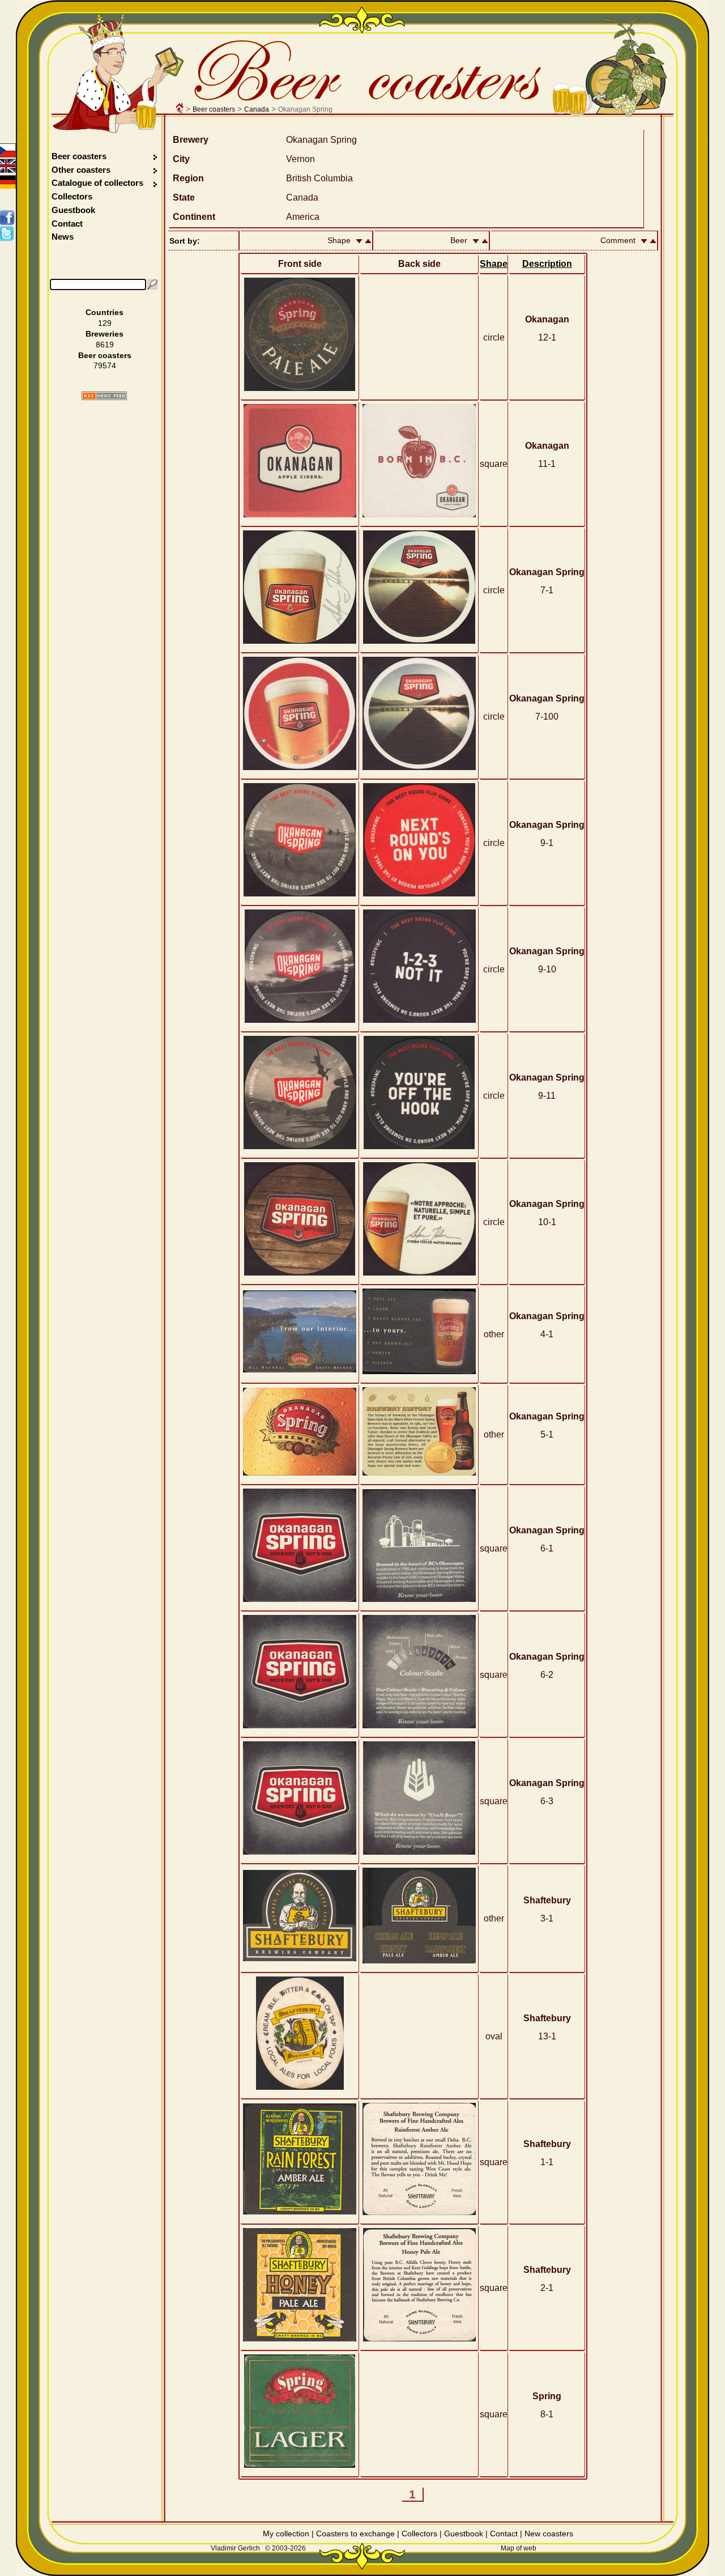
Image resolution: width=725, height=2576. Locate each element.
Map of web (519, 2548)
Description (547, 264)
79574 (105, 365)
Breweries (105, 334)
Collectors (72, 196)
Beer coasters (214, 109)
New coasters (549, 2534)
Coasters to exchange (355, 2534)
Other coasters (82, 170)
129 (105, 323)
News (63, 237)
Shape (494, 264)
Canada (257, 109)
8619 (105, 345)
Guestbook (73, 210)
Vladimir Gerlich (235, 2548)
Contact (67, 224)
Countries (105, 312)
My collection (286, 2534)
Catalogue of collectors (97, 183)
